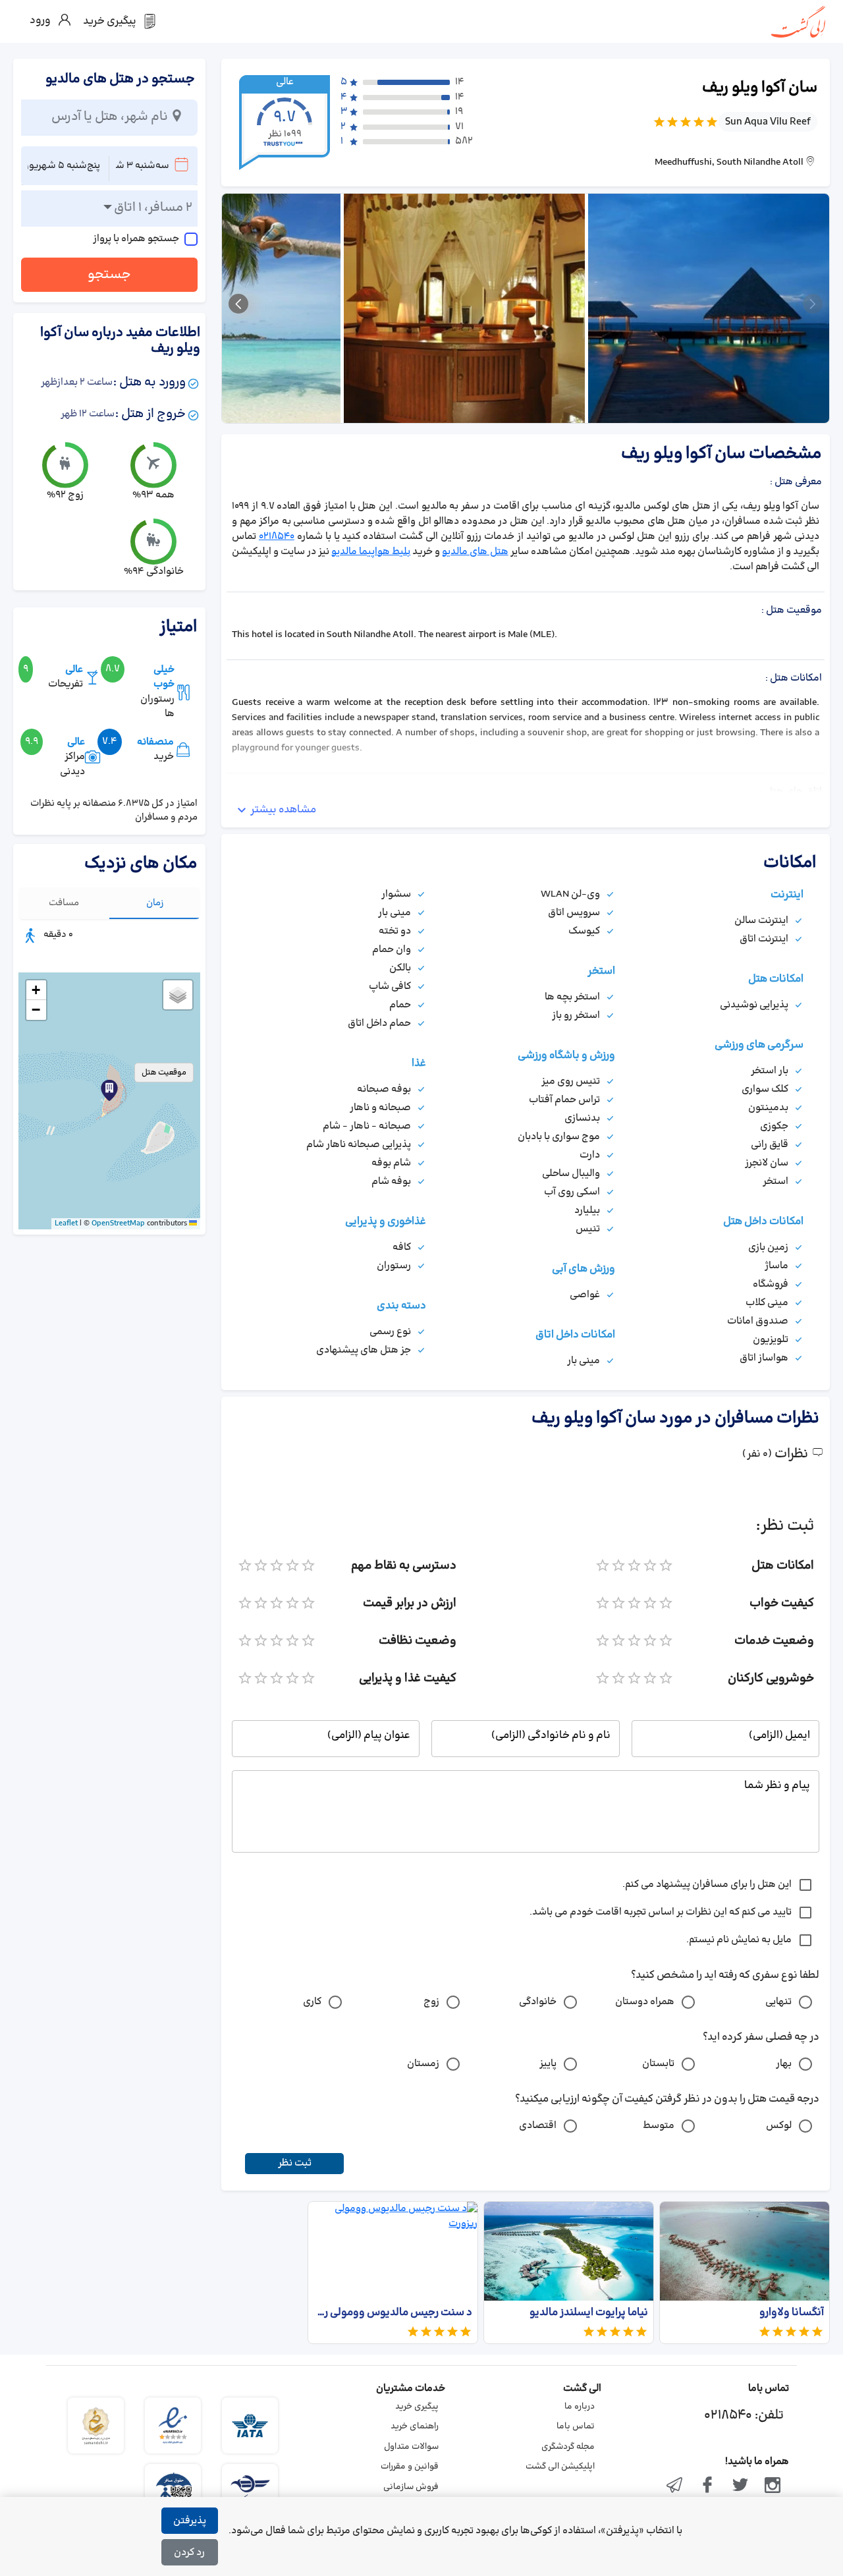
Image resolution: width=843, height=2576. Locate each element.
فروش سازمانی (411, 2487)
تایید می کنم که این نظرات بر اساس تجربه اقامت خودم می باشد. (661, 1912)
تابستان (658, 2064)
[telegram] (675, 2486)
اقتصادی (538, 2126)
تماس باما (576, 2426)
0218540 (277, 537)
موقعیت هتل (164, 1073)
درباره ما (580, 2407)
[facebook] (707, 2486)
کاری (312, 2002)
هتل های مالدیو (475, 552)
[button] (109, 1090)
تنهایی (778, 2002)
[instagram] (773, 2486)
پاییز (548, 2064)
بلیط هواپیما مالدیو (371, 552)
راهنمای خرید (415, 2426)
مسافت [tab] (64, 903)
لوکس (779, 2126)
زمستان (423, 2064)
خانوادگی (538, 2002)
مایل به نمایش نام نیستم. (739, 1940)
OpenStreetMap (118, 1223)
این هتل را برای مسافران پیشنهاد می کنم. (707, 1885)
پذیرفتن (190, 2521)
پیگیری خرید (417, 2407)
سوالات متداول (411, 2447)
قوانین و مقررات (410, 2467)
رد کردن (189, 2553)
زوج (431, 2002)
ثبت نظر (295, 2163)
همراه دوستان (645, 2002)
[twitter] (740, 2486)
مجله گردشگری (568, 2447)
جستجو (109, 275)
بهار (784, 2064)
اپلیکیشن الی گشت (560, 2467)
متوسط (659, 2126)
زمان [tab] (155, 903)
